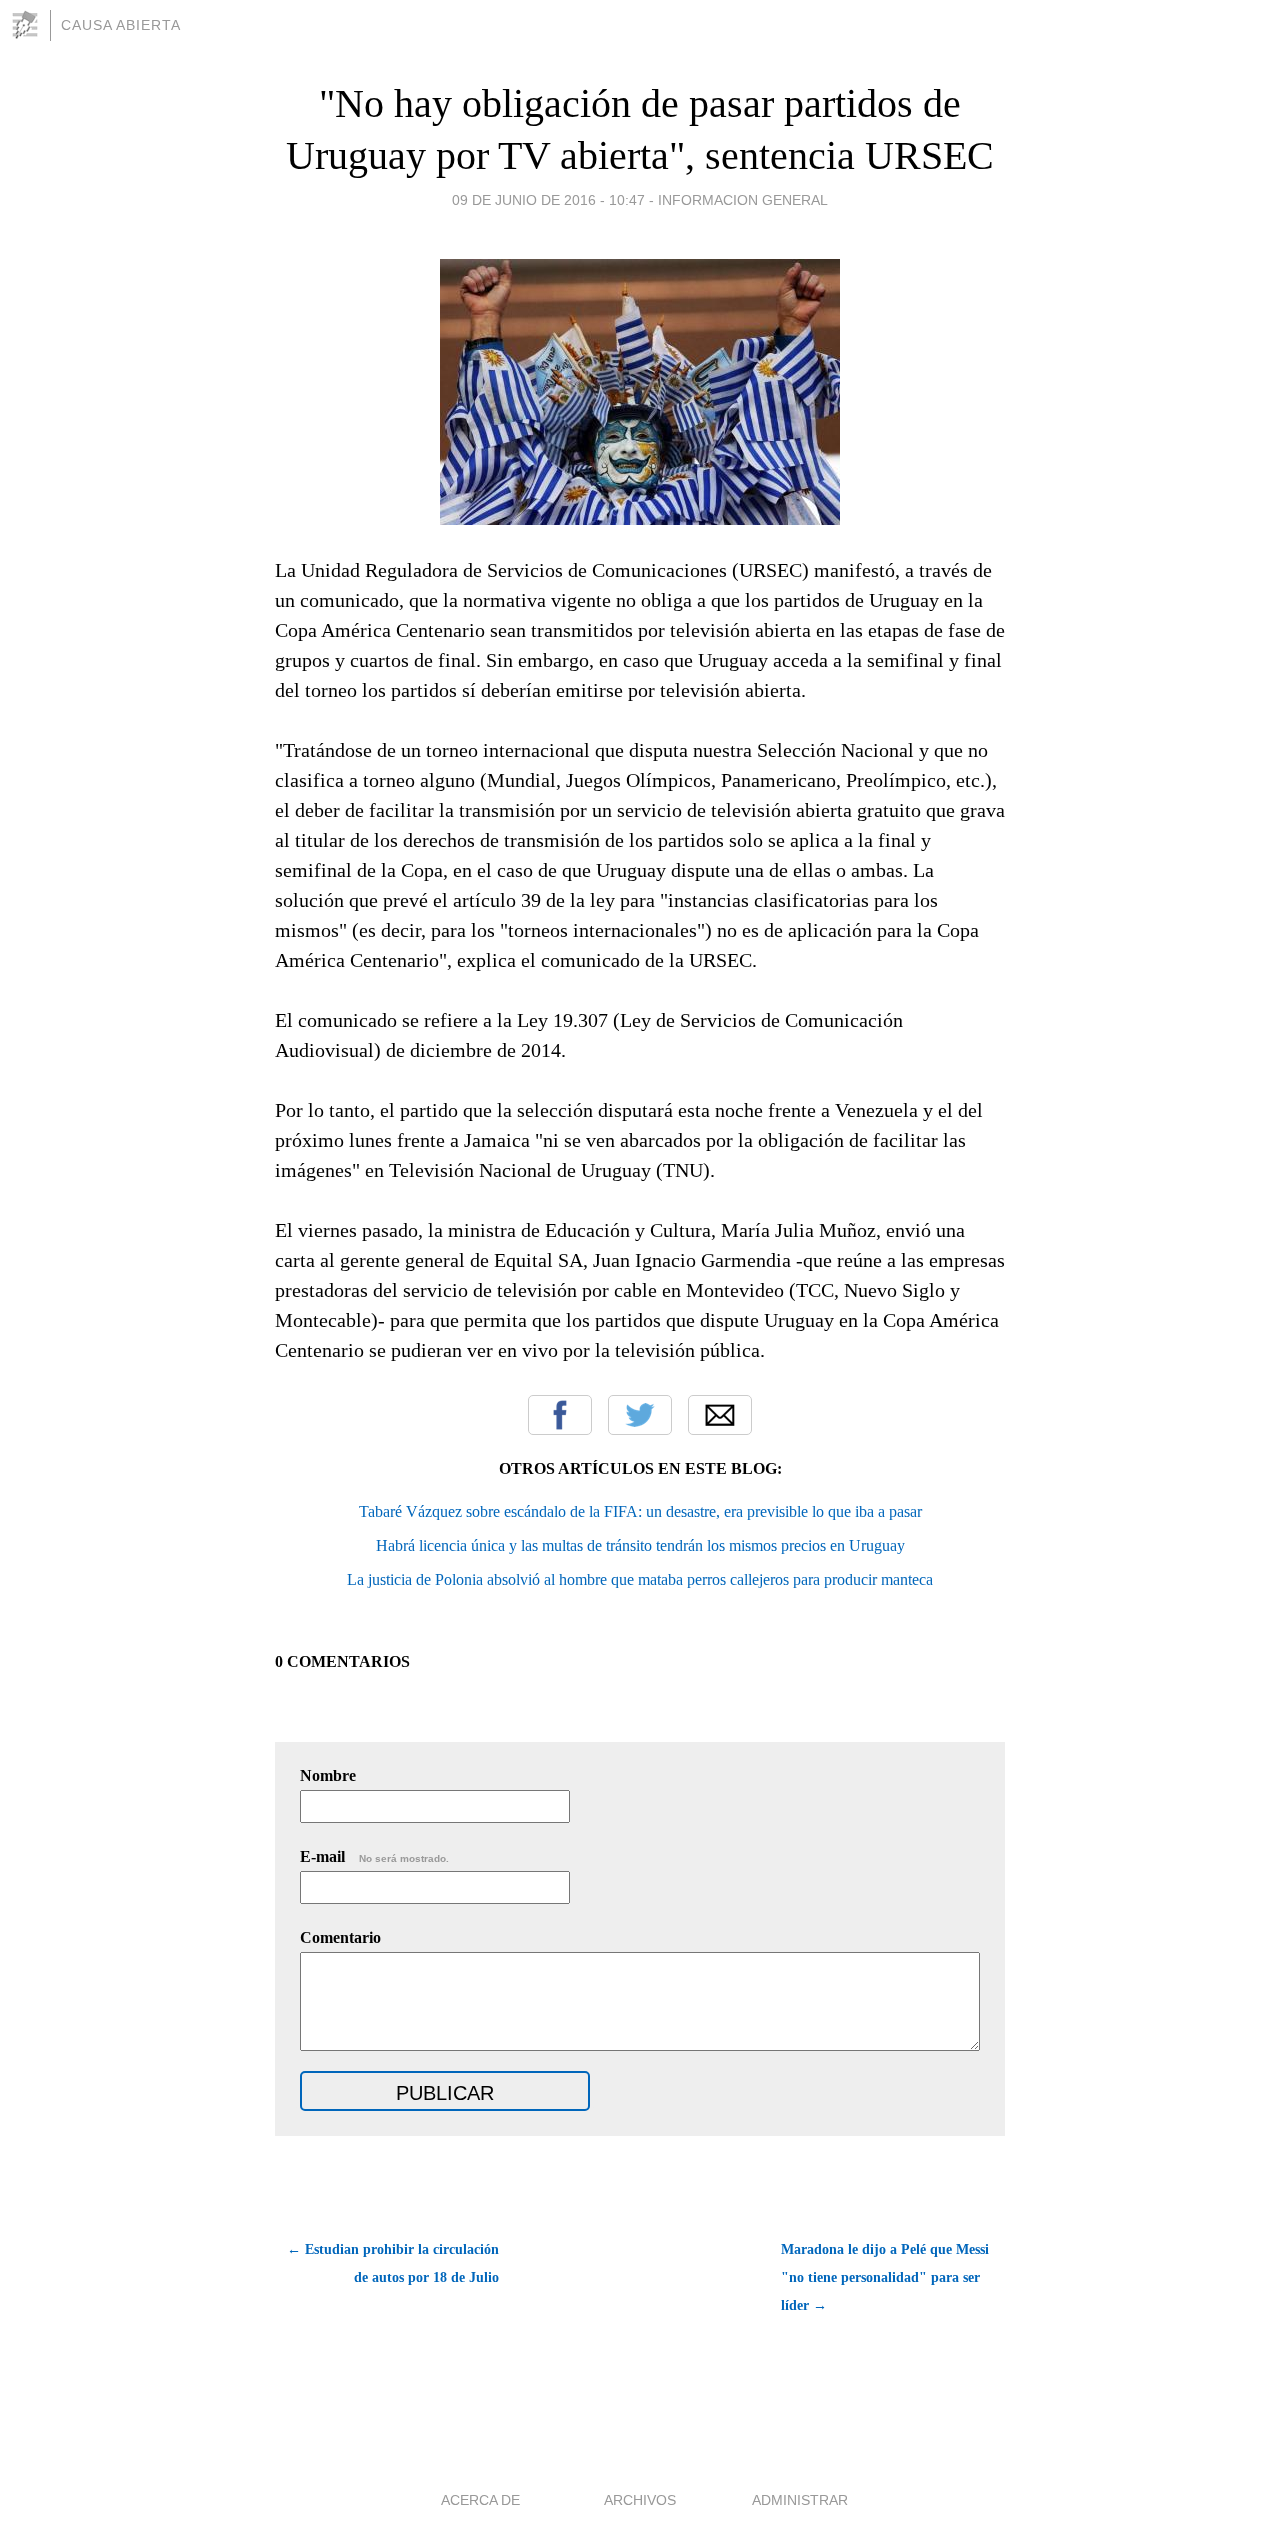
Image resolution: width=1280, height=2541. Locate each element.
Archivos (640, 2500)
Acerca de (480, 2500)
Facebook (560, 1415)
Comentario (340, 1937)
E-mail (374, 1856)
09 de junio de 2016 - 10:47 (548, 200)
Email (720, 1415)
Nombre (328, 1775)
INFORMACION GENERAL (743, 200)
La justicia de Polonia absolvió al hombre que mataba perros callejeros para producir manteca (640, 1579)
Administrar (800, 2500)
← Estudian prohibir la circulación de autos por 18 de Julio (393, 2263)
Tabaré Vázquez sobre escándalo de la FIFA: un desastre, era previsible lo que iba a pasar (640, 1511)
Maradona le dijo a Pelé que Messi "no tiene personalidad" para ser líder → (885, 2277)
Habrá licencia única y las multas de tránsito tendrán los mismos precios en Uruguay (640, 1545)
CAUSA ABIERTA (121, 25)
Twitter (640, 1415)
